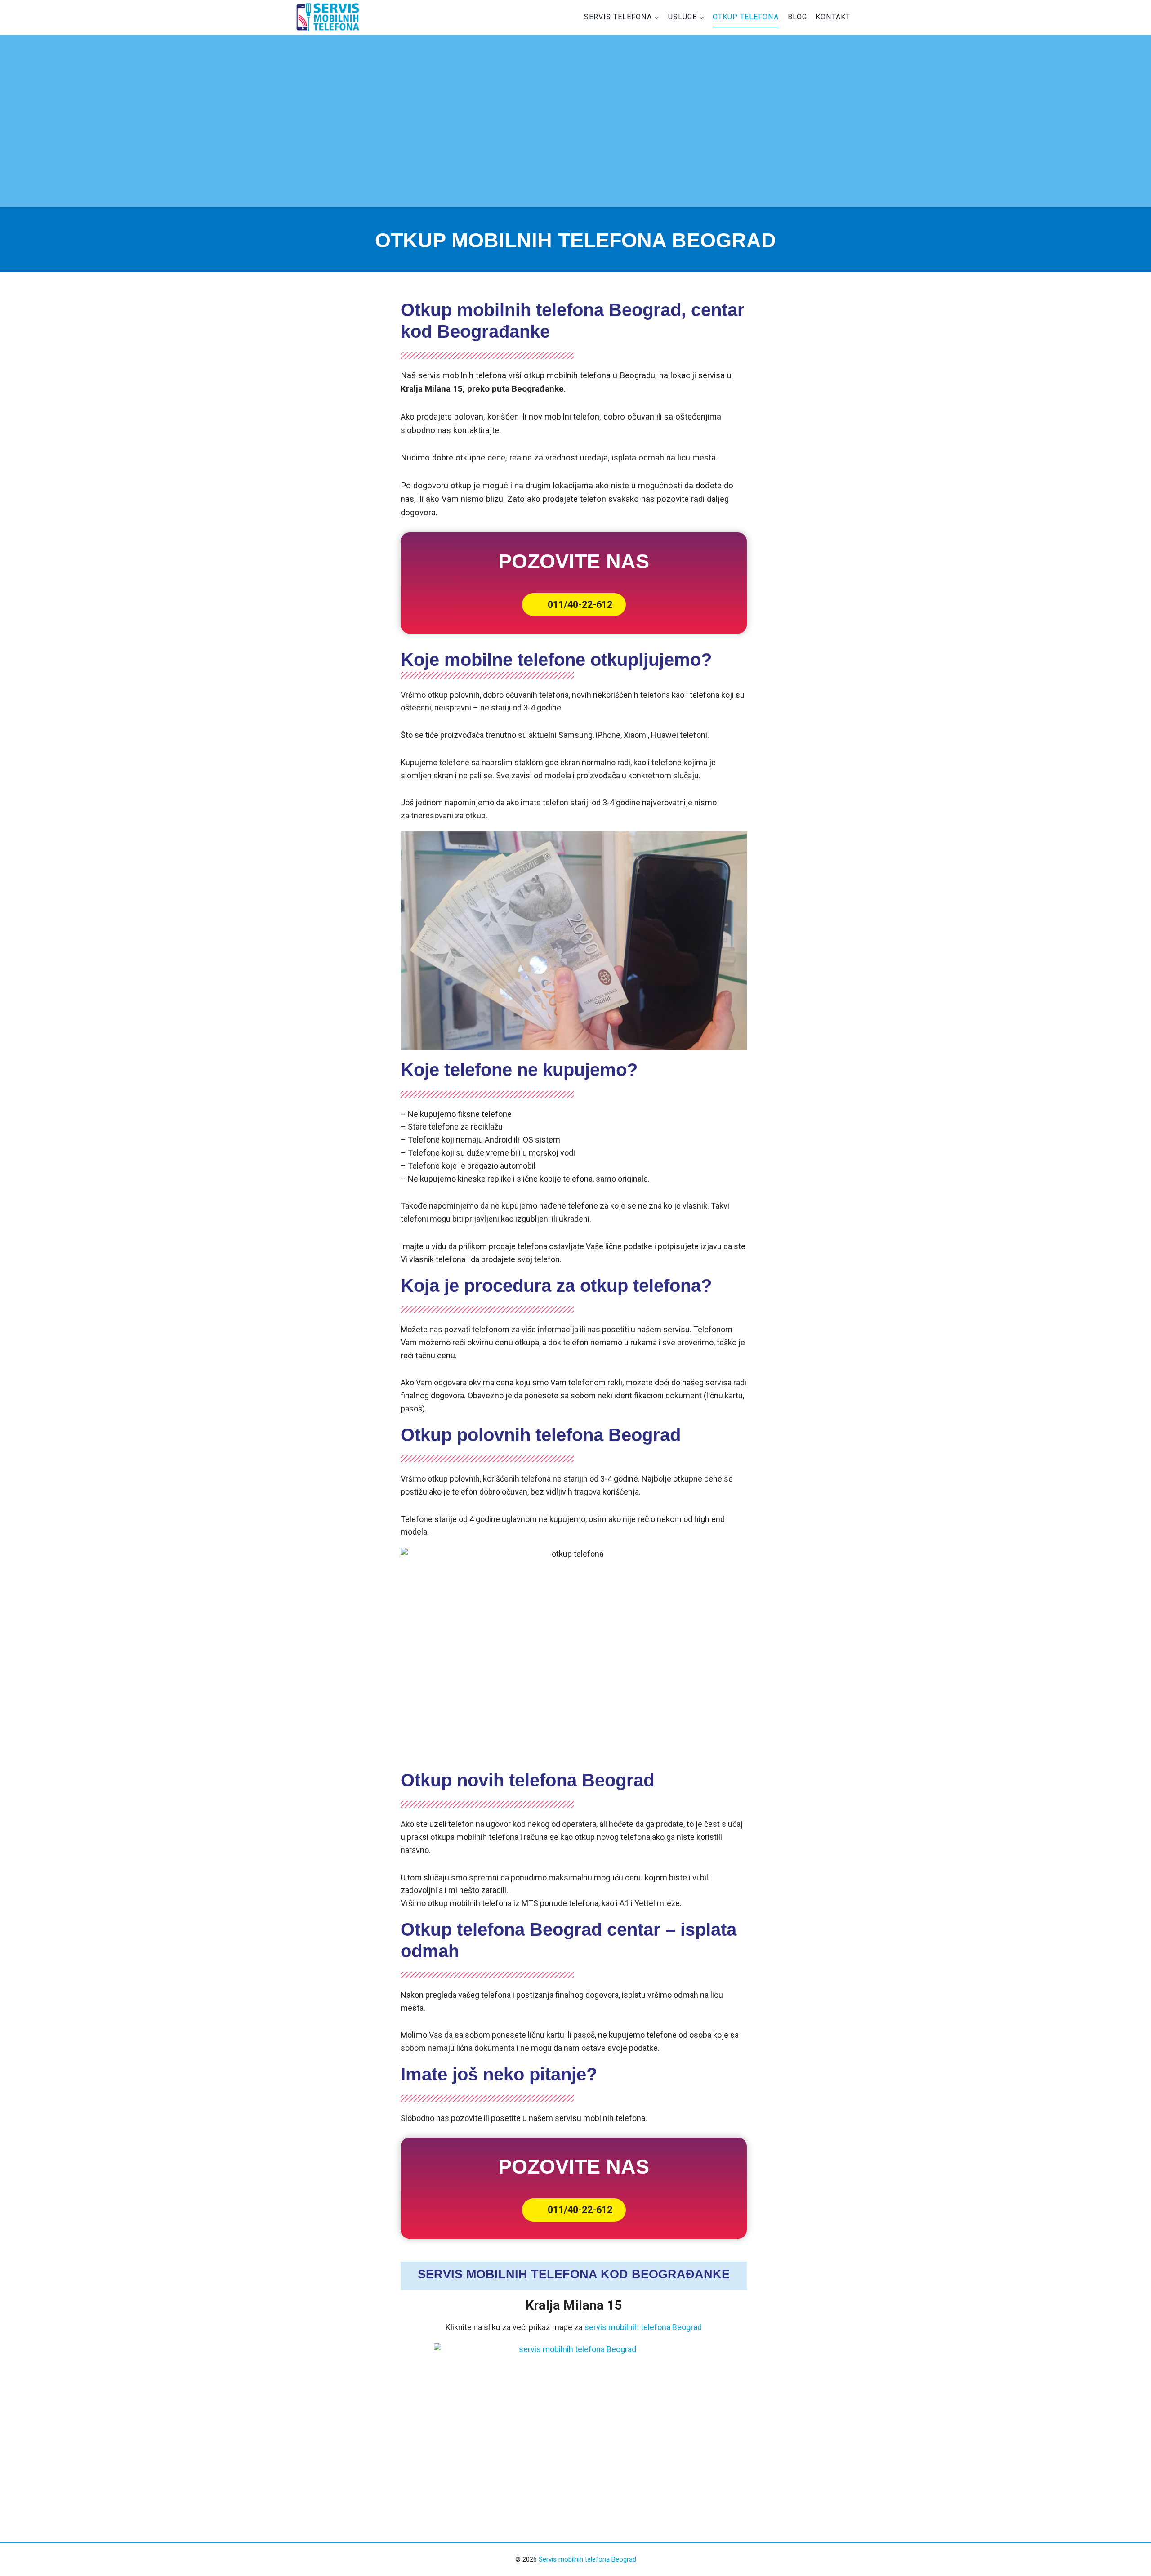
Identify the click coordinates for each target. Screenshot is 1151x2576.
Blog (797, 17)
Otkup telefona (746, 17)
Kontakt (833, 17)
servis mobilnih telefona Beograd (643, 2327)
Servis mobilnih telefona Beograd (587, 2559)
